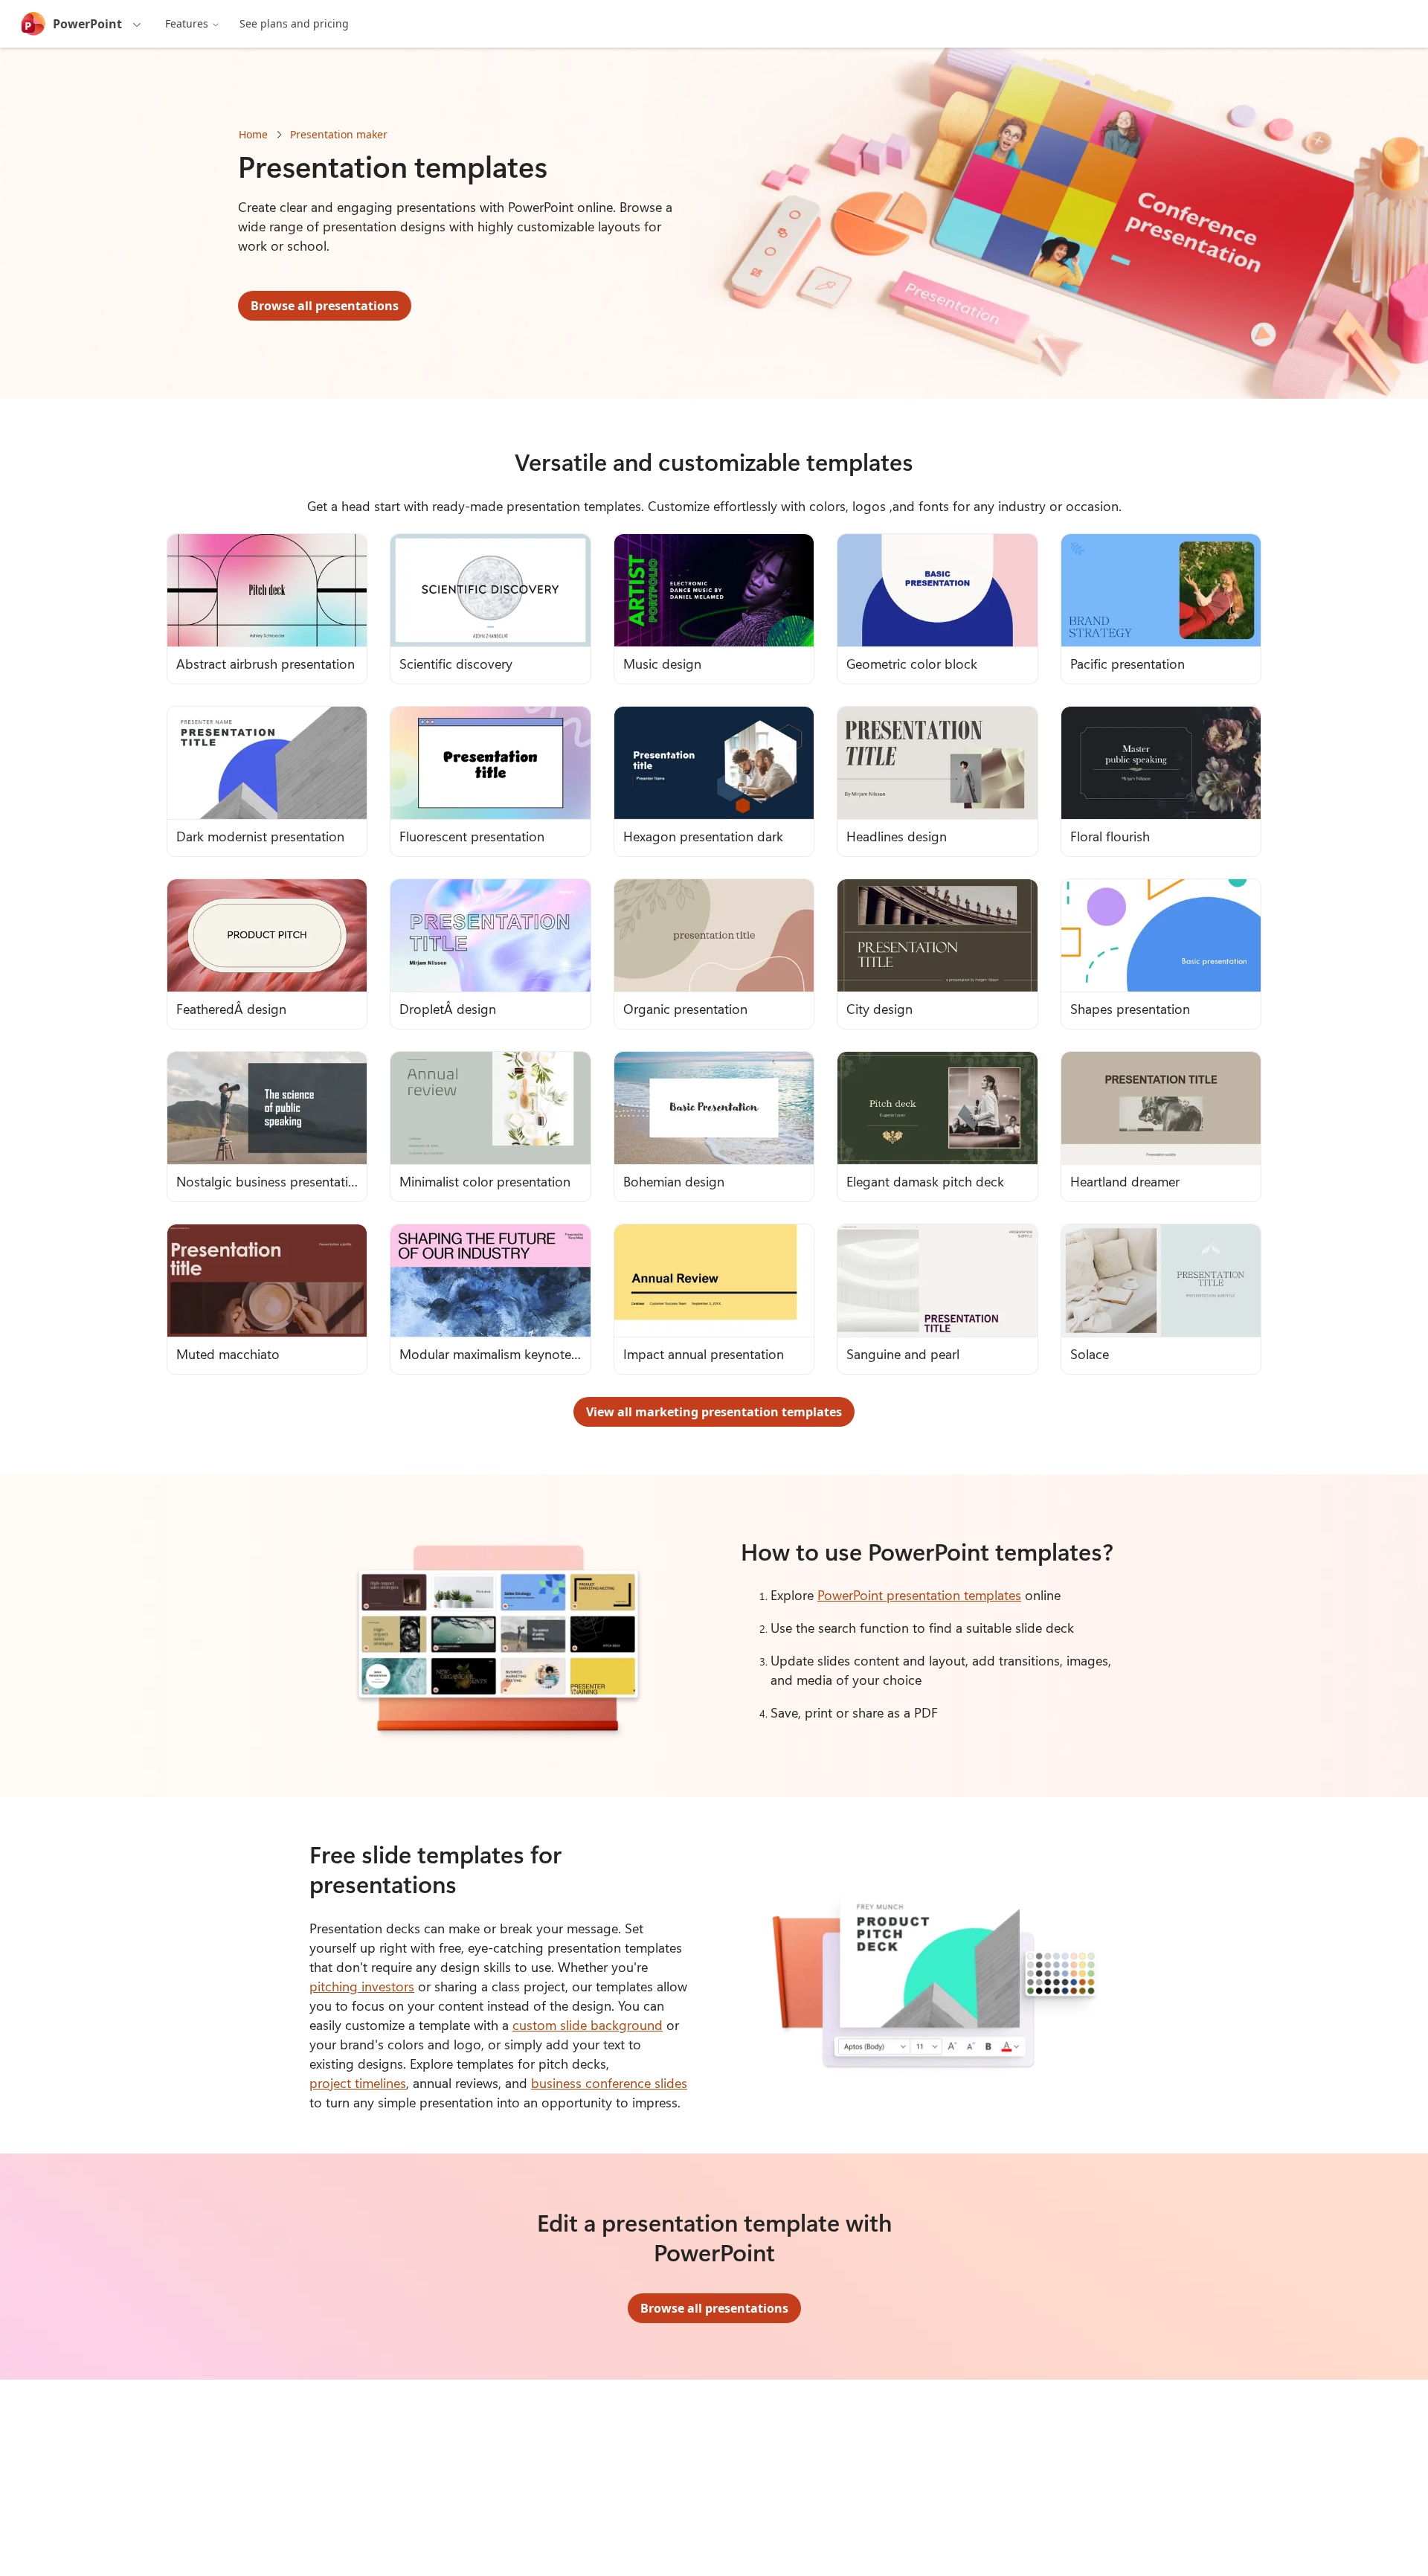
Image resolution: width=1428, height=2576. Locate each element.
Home (253, 134)
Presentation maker (339, 134)
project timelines (358, 2083)
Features (187, 23)
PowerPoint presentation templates (919, 1595)
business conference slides (609, 2083)
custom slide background (588, 2025)
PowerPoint (87, 24)
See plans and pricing (294, 23)
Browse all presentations (325, 306)
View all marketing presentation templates (714, 1412)
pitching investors (362, 1986)
